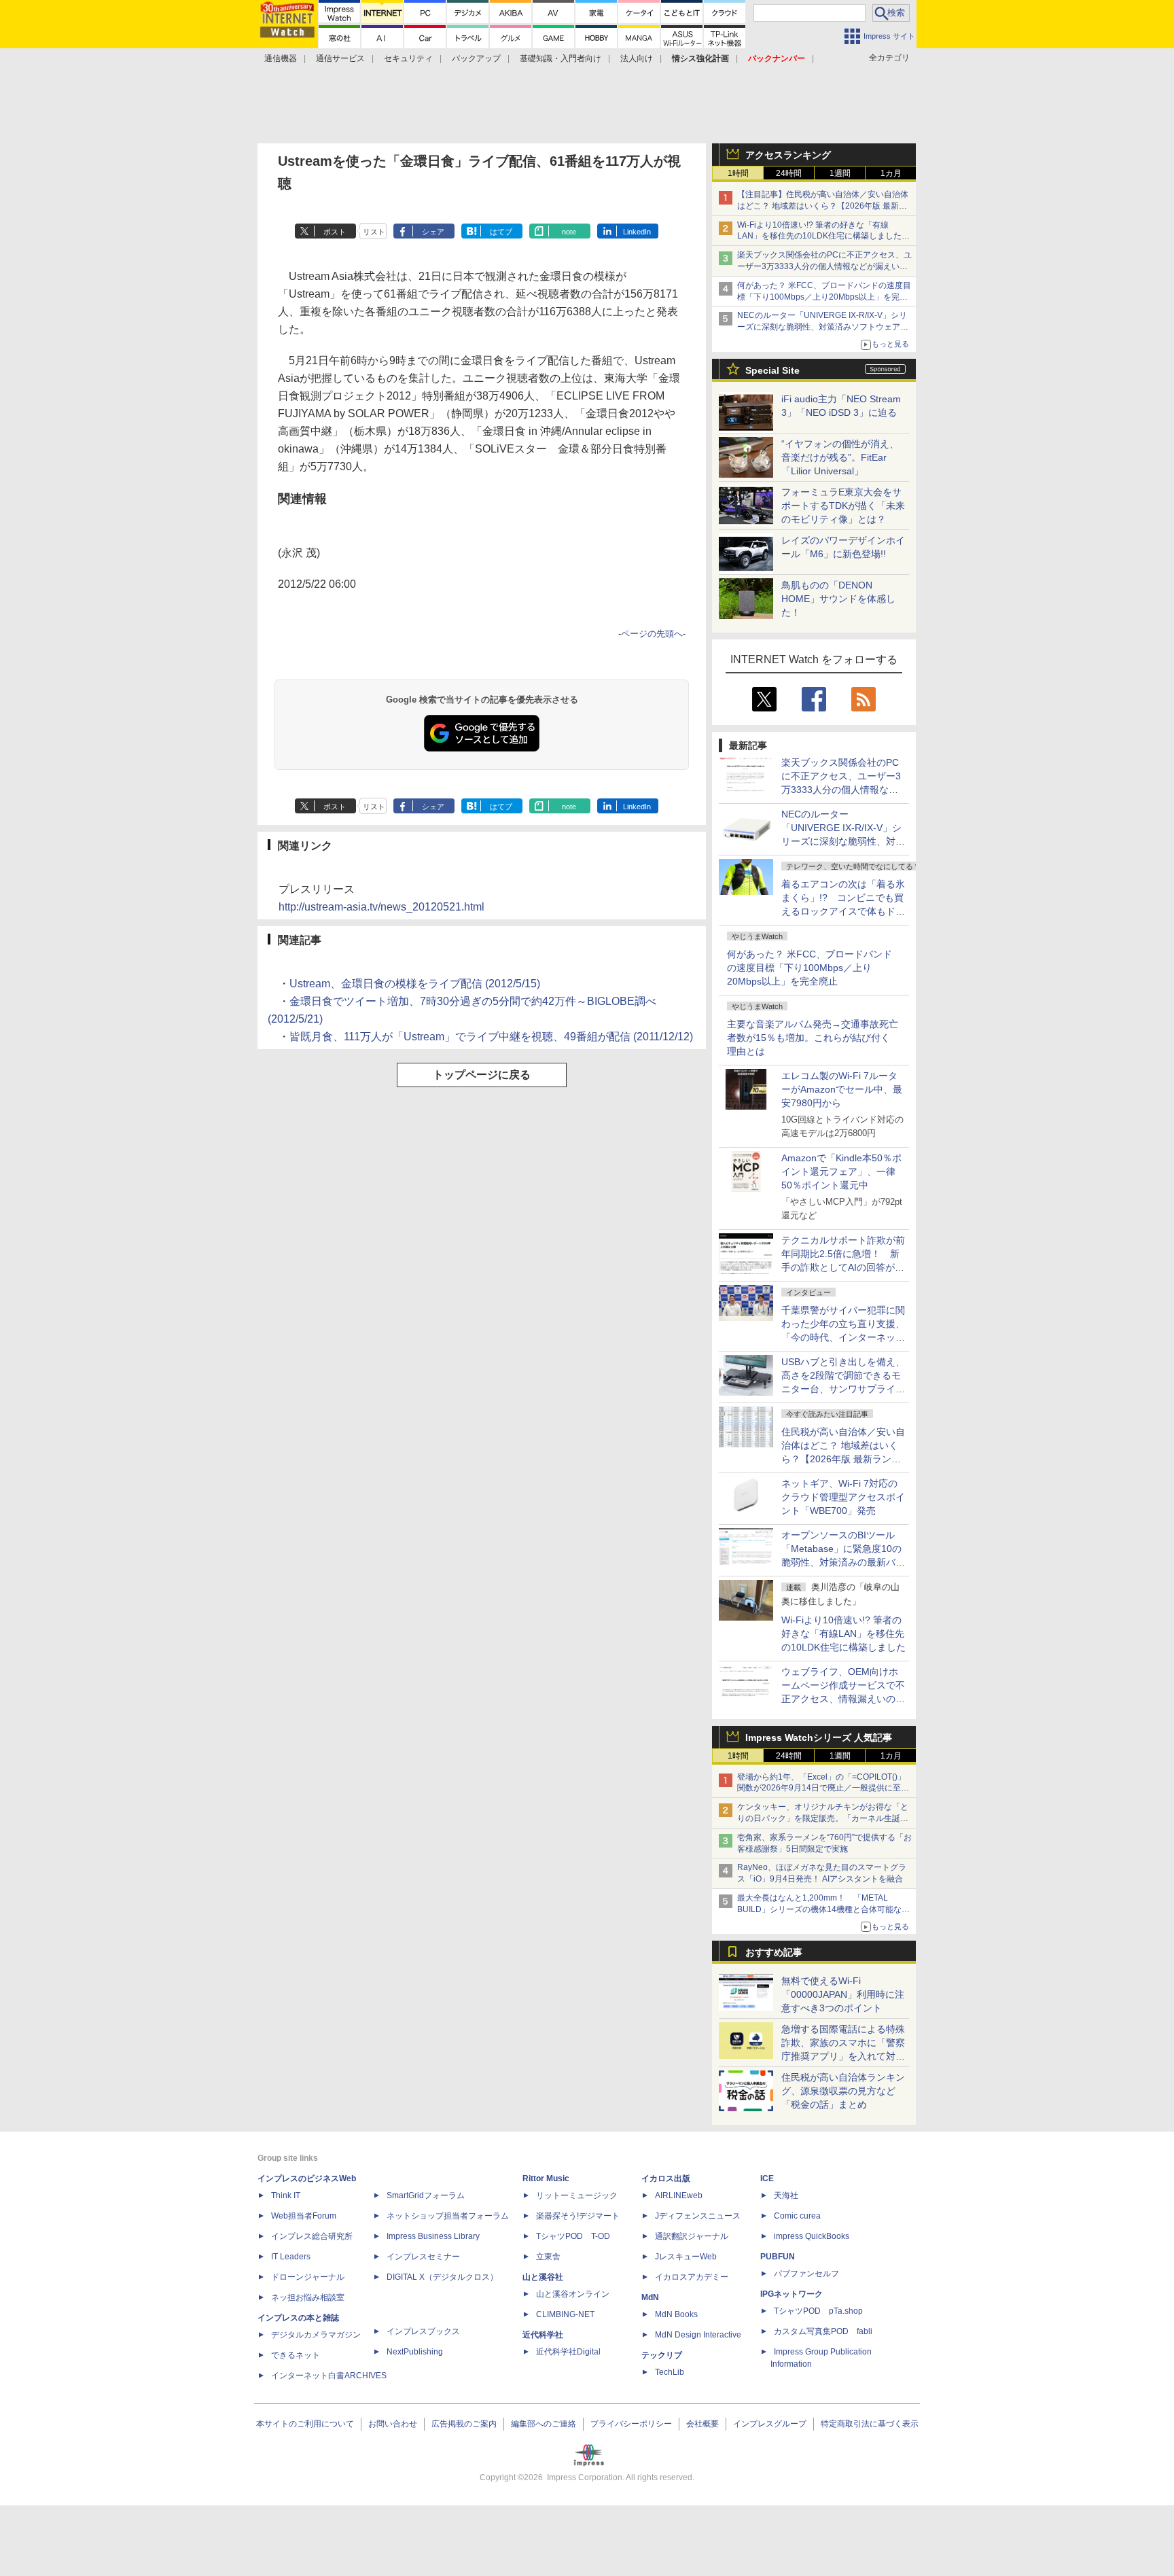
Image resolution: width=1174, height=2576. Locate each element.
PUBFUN (778, 2257)
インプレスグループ (770, 2424)
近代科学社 (543, 2335)
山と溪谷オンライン (573, 2294)
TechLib (670, 2372)
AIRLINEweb (679, 2195)
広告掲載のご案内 (464, 2424)
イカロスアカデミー (692, 2277)
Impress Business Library (433, 2236)
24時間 (789, 173)
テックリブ (662, 2355)
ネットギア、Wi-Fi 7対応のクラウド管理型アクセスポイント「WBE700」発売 (843, 1497)
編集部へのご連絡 (544, 2424)
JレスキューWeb (686, 2257)
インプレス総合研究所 (312, 2236)
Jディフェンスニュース (698, 2216)
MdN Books (676, 2314)
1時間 (738, 173)
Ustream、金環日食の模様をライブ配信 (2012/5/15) (415, 984)
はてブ (501, 232)
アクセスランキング (788, 155)
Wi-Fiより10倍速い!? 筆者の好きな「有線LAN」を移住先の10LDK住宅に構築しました (843, 1634)
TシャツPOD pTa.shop (818, 2311)
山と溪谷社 (543, 2277)
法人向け (637, 58)
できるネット (296, 2355)
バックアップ (476, 58)
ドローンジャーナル (308, 2277)
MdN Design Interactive (698, 2335)
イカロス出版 (666, 2178)
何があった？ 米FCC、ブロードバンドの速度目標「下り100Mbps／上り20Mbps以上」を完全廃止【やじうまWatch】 (824, 297)
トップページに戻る (482, 1075)
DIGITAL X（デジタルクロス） (442, 2277)
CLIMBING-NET (565, 2314)
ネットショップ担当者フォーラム (448, 2216)
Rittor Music (546, 2178)
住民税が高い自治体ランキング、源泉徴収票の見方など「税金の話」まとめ (843, 2091)
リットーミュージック (577, 2195)
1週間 (840, 173)
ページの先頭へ (652, 634)
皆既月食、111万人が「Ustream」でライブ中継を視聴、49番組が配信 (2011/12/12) (491, 1037)
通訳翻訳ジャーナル (692, 2236)
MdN (650, 2297)
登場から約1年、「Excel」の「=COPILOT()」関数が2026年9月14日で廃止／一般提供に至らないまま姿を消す (823, 1788)
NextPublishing (415, 2352)
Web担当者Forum (304, 2216)
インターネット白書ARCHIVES (329, 2376)
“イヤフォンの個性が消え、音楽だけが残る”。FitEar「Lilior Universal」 (840, 457)
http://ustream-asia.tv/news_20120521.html (381, 907)
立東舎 (548, 2257)
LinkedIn (637, 232)
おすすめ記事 (774, 1952)
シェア (433, 232)
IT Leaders (291, 2257)
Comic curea (797, 2216)
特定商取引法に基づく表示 (870, 2424)
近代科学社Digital (568, 2352)
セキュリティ (408, 58)
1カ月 (891, 173)
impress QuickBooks (812, 2236)
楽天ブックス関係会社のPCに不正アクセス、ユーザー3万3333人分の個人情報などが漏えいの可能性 (824, 266)
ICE (767, 2178)
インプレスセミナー (423, 2257)
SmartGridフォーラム (426, 2195)
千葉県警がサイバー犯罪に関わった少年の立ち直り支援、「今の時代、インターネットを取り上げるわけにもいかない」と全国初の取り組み (843, 1337)
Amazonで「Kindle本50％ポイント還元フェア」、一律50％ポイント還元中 (841, 1171)
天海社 (786, 2195)
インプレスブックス (423, 2331)
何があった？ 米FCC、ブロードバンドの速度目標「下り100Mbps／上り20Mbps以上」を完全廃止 (810, 968)
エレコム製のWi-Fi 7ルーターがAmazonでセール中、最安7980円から (842, 1089)
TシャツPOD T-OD (573, 2236)
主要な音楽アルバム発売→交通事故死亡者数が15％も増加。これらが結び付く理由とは (813, 1038)
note (569, 232)
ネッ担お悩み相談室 (308, 2297)
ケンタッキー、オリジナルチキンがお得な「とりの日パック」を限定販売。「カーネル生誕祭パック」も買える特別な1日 (823, 1818)
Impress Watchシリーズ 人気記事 (819, 1737)
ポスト (335, 232)
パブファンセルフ (806, 2274)
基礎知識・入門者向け (561, 58)
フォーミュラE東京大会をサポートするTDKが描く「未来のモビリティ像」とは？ (843, 506)
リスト (374, 232)
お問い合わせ (393, 2424)
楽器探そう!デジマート (578, 2216)
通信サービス (340, 58)
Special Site (772, 370)
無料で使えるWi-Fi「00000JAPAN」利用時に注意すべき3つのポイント (843, 1994)
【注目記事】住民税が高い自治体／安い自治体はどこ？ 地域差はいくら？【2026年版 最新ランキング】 (823, 206)
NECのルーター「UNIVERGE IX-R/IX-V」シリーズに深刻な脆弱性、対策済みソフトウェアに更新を (823, 327)
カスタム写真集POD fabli (823, 2331)
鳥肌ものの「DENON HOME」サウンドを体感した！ (838, 599)
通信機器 (281, 58)
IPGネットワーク (791, 2294)
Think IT (286, 2195)
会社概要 (702, 2424)
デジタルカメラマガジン (316, 2335)
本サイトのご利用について (305, 2424)
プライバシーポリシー (631, 2424)
